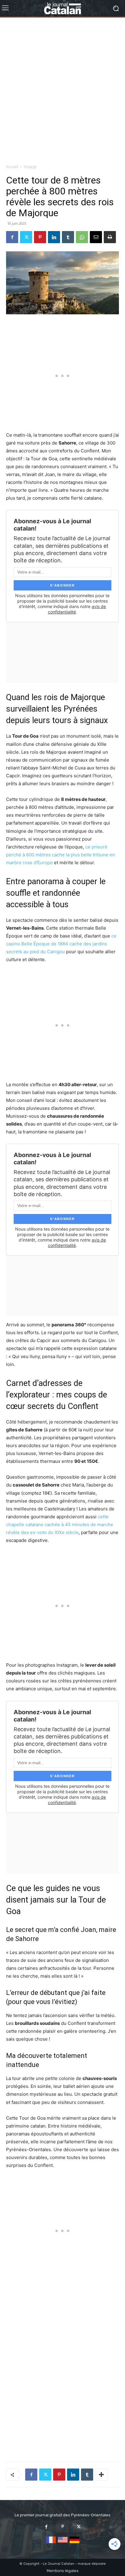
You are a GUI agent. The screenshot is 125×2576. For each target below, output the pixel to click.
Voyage (30, 167)
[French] (51, 2543)
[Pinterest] (40, 237)
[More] (101, 2475)
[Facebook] (12, 237)
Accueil (12, 167)
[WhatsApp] (82, 237)
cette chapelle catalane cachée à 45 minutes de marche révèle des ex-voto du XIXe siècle (60, 1524)
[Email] (96, 237)
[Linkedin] (54, 237)
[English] (63, 2543)
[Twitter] (26, 237)
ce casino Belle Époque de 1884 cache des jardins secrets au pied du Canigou (61, 944)
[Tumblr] (68, 237)
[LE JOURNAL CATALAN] (62, 8)
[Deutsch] (74, 2543)
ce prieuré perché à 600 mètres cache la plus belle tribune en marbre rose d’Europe (61, 855)
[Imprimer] (110, 237)
